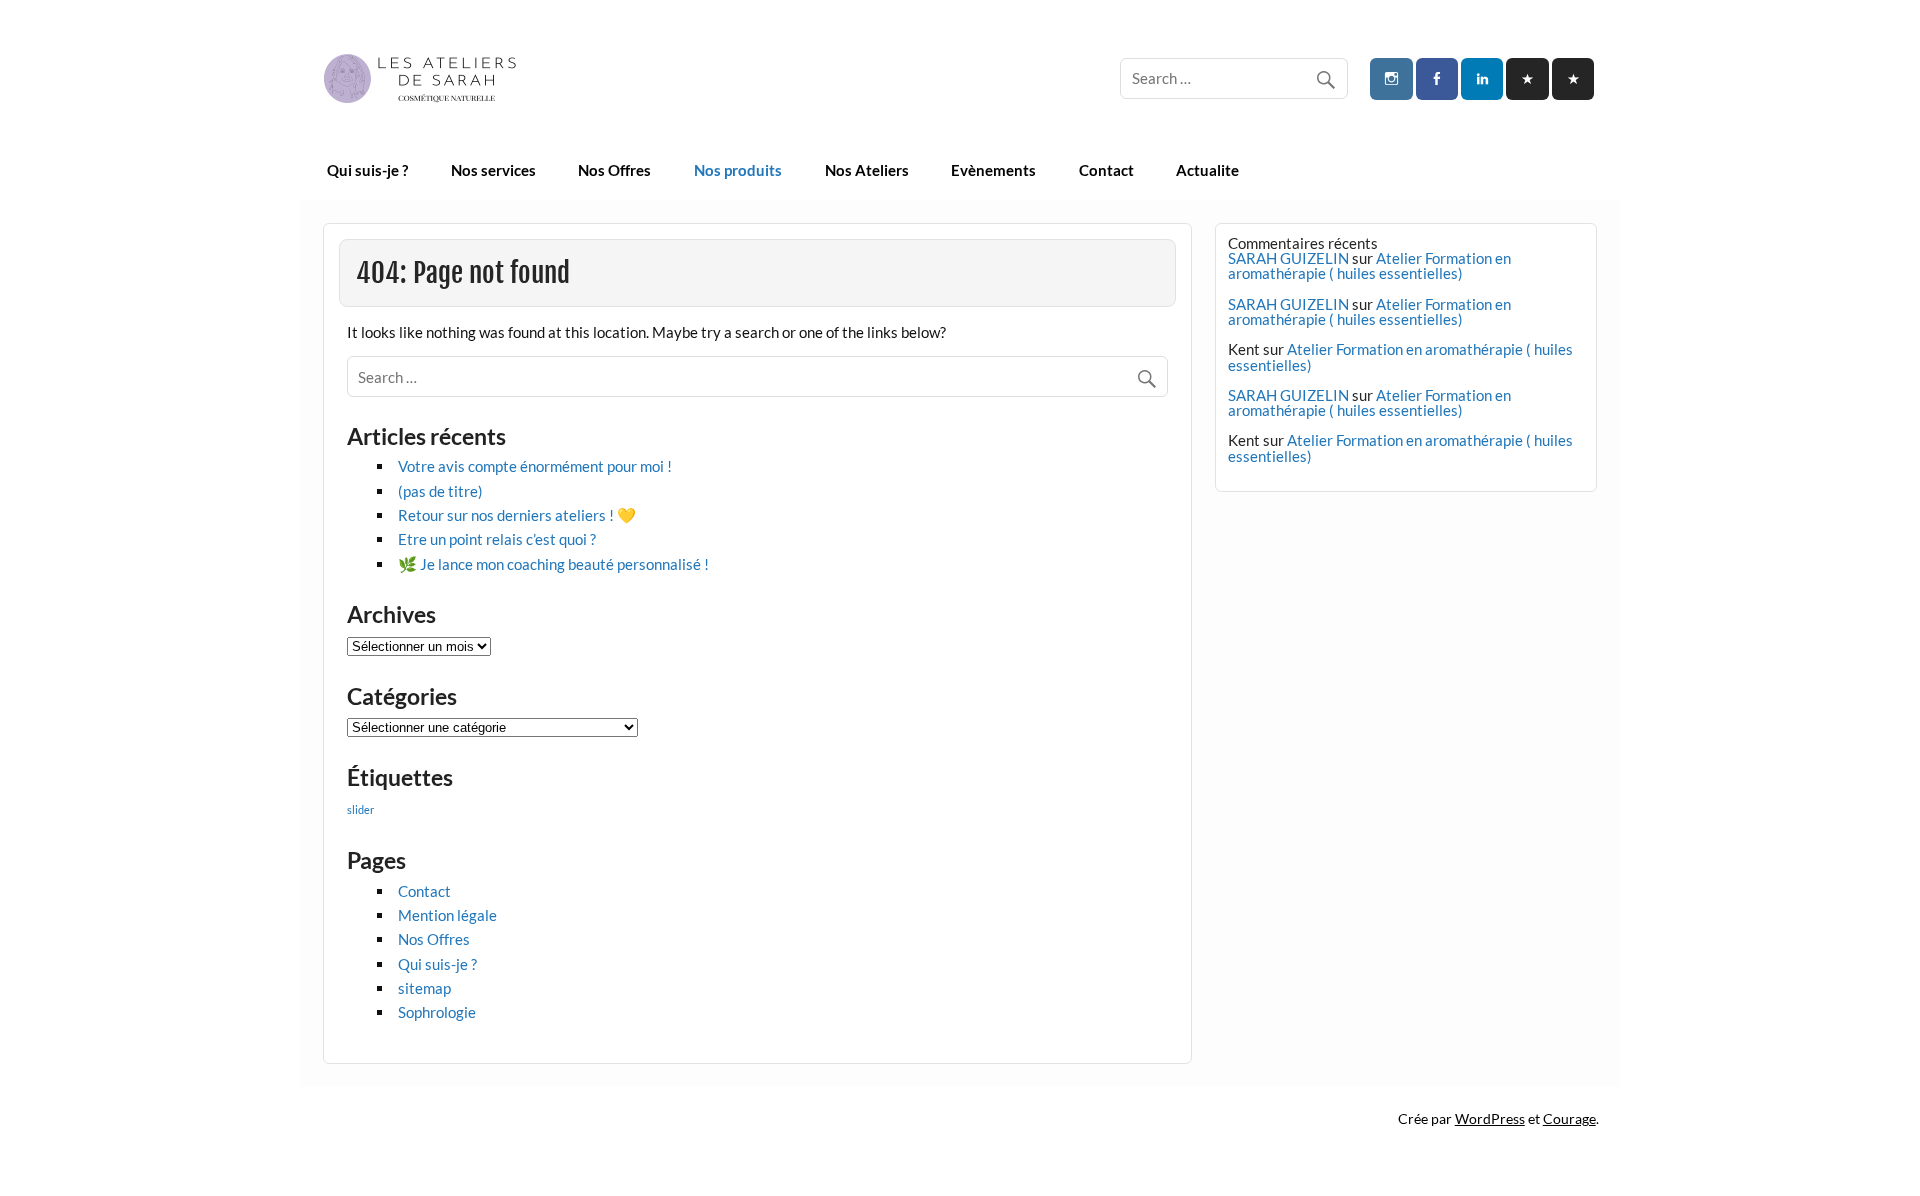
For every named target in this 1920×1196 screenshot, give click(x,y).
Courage (1569, 1118)
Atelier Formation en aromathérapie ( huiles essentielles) (1369, 265)
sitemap (424, 988)
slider (360, 809)
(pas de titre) (440, 491)
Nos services (493, 170)
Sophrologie (437, 1012)
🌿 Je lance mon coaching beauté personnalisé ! (553, 564)
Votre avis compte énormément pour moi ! (535, 466)
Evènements (993, 170)
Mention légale (447, 915)
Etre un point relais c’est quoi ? (497, 539)
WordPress (1490, 1118)
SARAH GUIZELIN (1288, 258)
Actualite (1207, 170)
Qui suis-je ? (367, 170)
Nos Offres (614, 170)
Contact (1106, 170)
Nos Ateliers (867, 170)
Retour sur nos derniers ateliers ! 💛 (517, 515)
